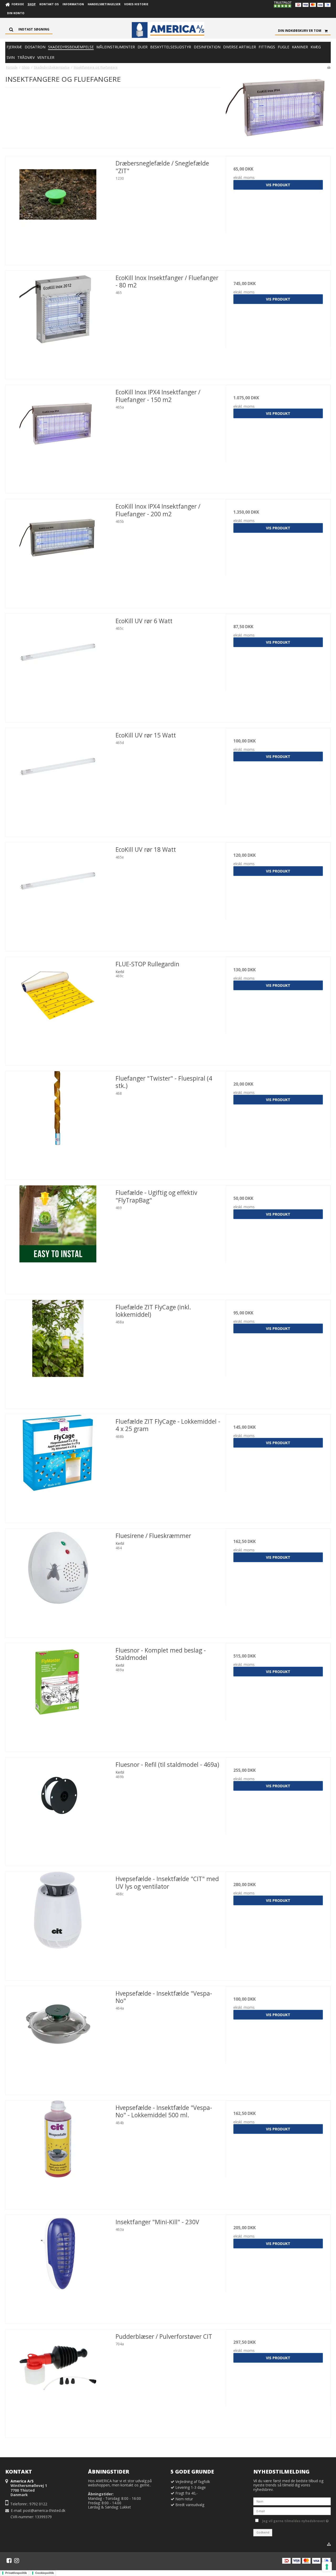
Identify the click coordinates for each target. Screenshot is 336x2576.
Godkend (263, 2532)
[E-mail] (292, 2511)
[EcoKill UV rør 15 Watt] (58, 780)
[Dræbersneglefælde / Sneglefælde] (58, 208)
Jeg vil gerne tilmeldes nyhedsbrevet (295, 2520)
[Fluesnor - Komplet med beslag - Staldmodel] (58, 1695)
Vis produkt (278, 185)
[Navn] (292, 2501)
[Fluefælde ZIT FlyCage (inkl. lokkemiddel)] (58, 1352)
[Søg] (29, 29)
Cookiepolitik (44, 2573)
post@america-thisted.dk (44, 2510)
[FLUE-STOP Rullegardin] (58, 1009)
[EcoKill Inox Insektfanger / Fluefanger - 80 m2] (58, 323)
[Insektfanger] (58, 2267)
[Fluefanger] (58, 1124)
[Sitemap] (329, 2544)
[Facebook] (9, 2560)
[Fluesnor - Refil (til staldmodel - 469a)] (58, 1810)
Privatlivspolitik (16, 2573)
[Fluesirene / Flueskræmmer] (58, 1581)
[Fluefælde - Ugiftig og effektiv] (58, 1238)
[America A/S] (168, 30)
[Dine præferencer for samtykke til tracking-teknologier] (327, 2567)
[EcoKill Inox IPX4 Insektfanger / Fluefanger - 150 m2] (58, 437)
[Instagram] (17, 2560)
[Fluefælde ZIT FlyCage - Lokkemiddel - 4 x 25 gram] (58, 1467)
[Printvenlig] (329, 67)
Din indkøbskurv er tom (300, 31)
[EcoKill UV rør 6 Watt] (58, 666)
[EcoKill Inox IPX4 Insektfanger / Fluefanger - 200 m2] (58, 552)
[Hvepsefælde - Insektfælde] (58, 1924)
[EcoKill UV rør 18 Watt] (58, 895)
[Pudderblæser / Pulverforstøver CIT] (58, 2382)
